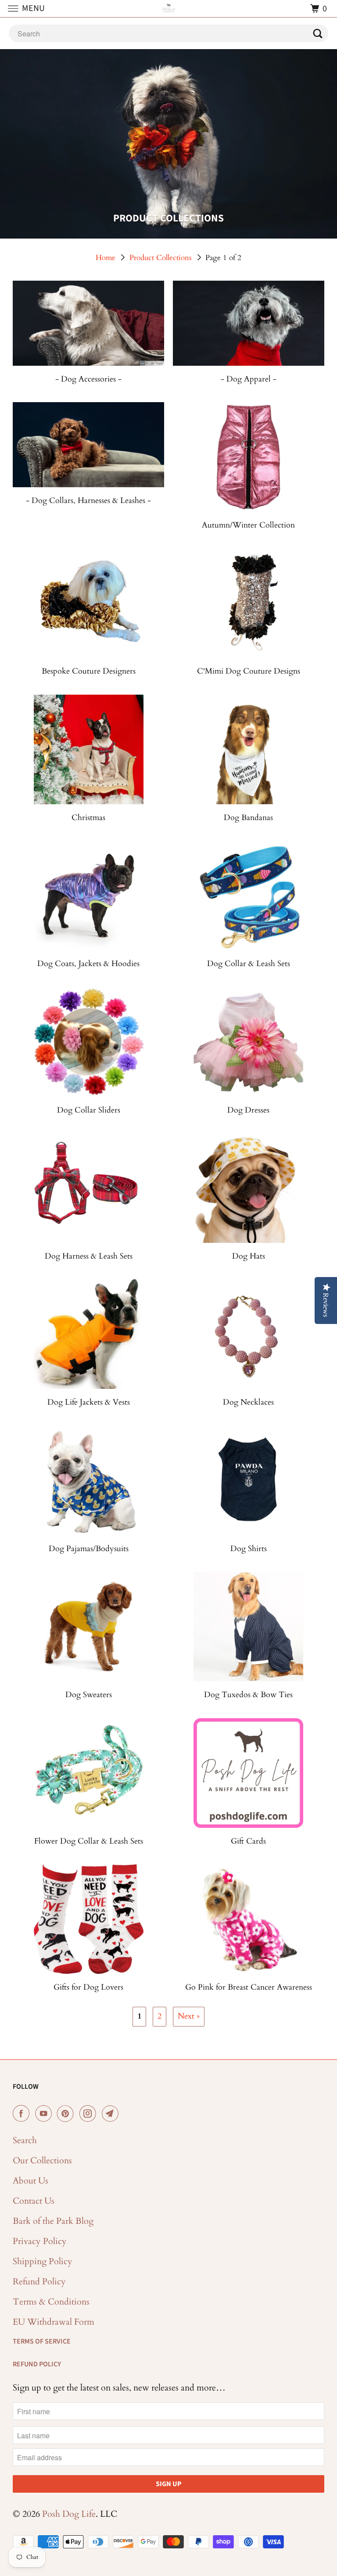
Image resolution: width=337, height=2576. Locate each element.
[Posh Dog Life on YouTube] (45, 2114)
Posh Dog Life (69, 2514)
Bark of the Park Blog (53, 2221)
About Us (30, 2181)
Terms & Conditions (51, 2302)
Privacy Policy (40, 2241)
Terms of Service (42, 2341)
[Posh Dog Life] (168, 9)
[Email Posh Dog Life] (112, 2114)
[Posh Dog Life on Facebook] (23, 2114)
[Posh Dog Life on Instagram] (90, 2114)
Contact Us (34, 2201)
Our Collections (42, 2160)
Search (25, 2140)
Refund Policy (39, 2282)
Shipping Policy (43, 2261)
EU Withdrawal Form (54, 2322)
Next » (189, 2016)
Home (106, 258)
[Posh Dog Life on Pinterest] (67, 2114)
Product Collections (161, 258)
